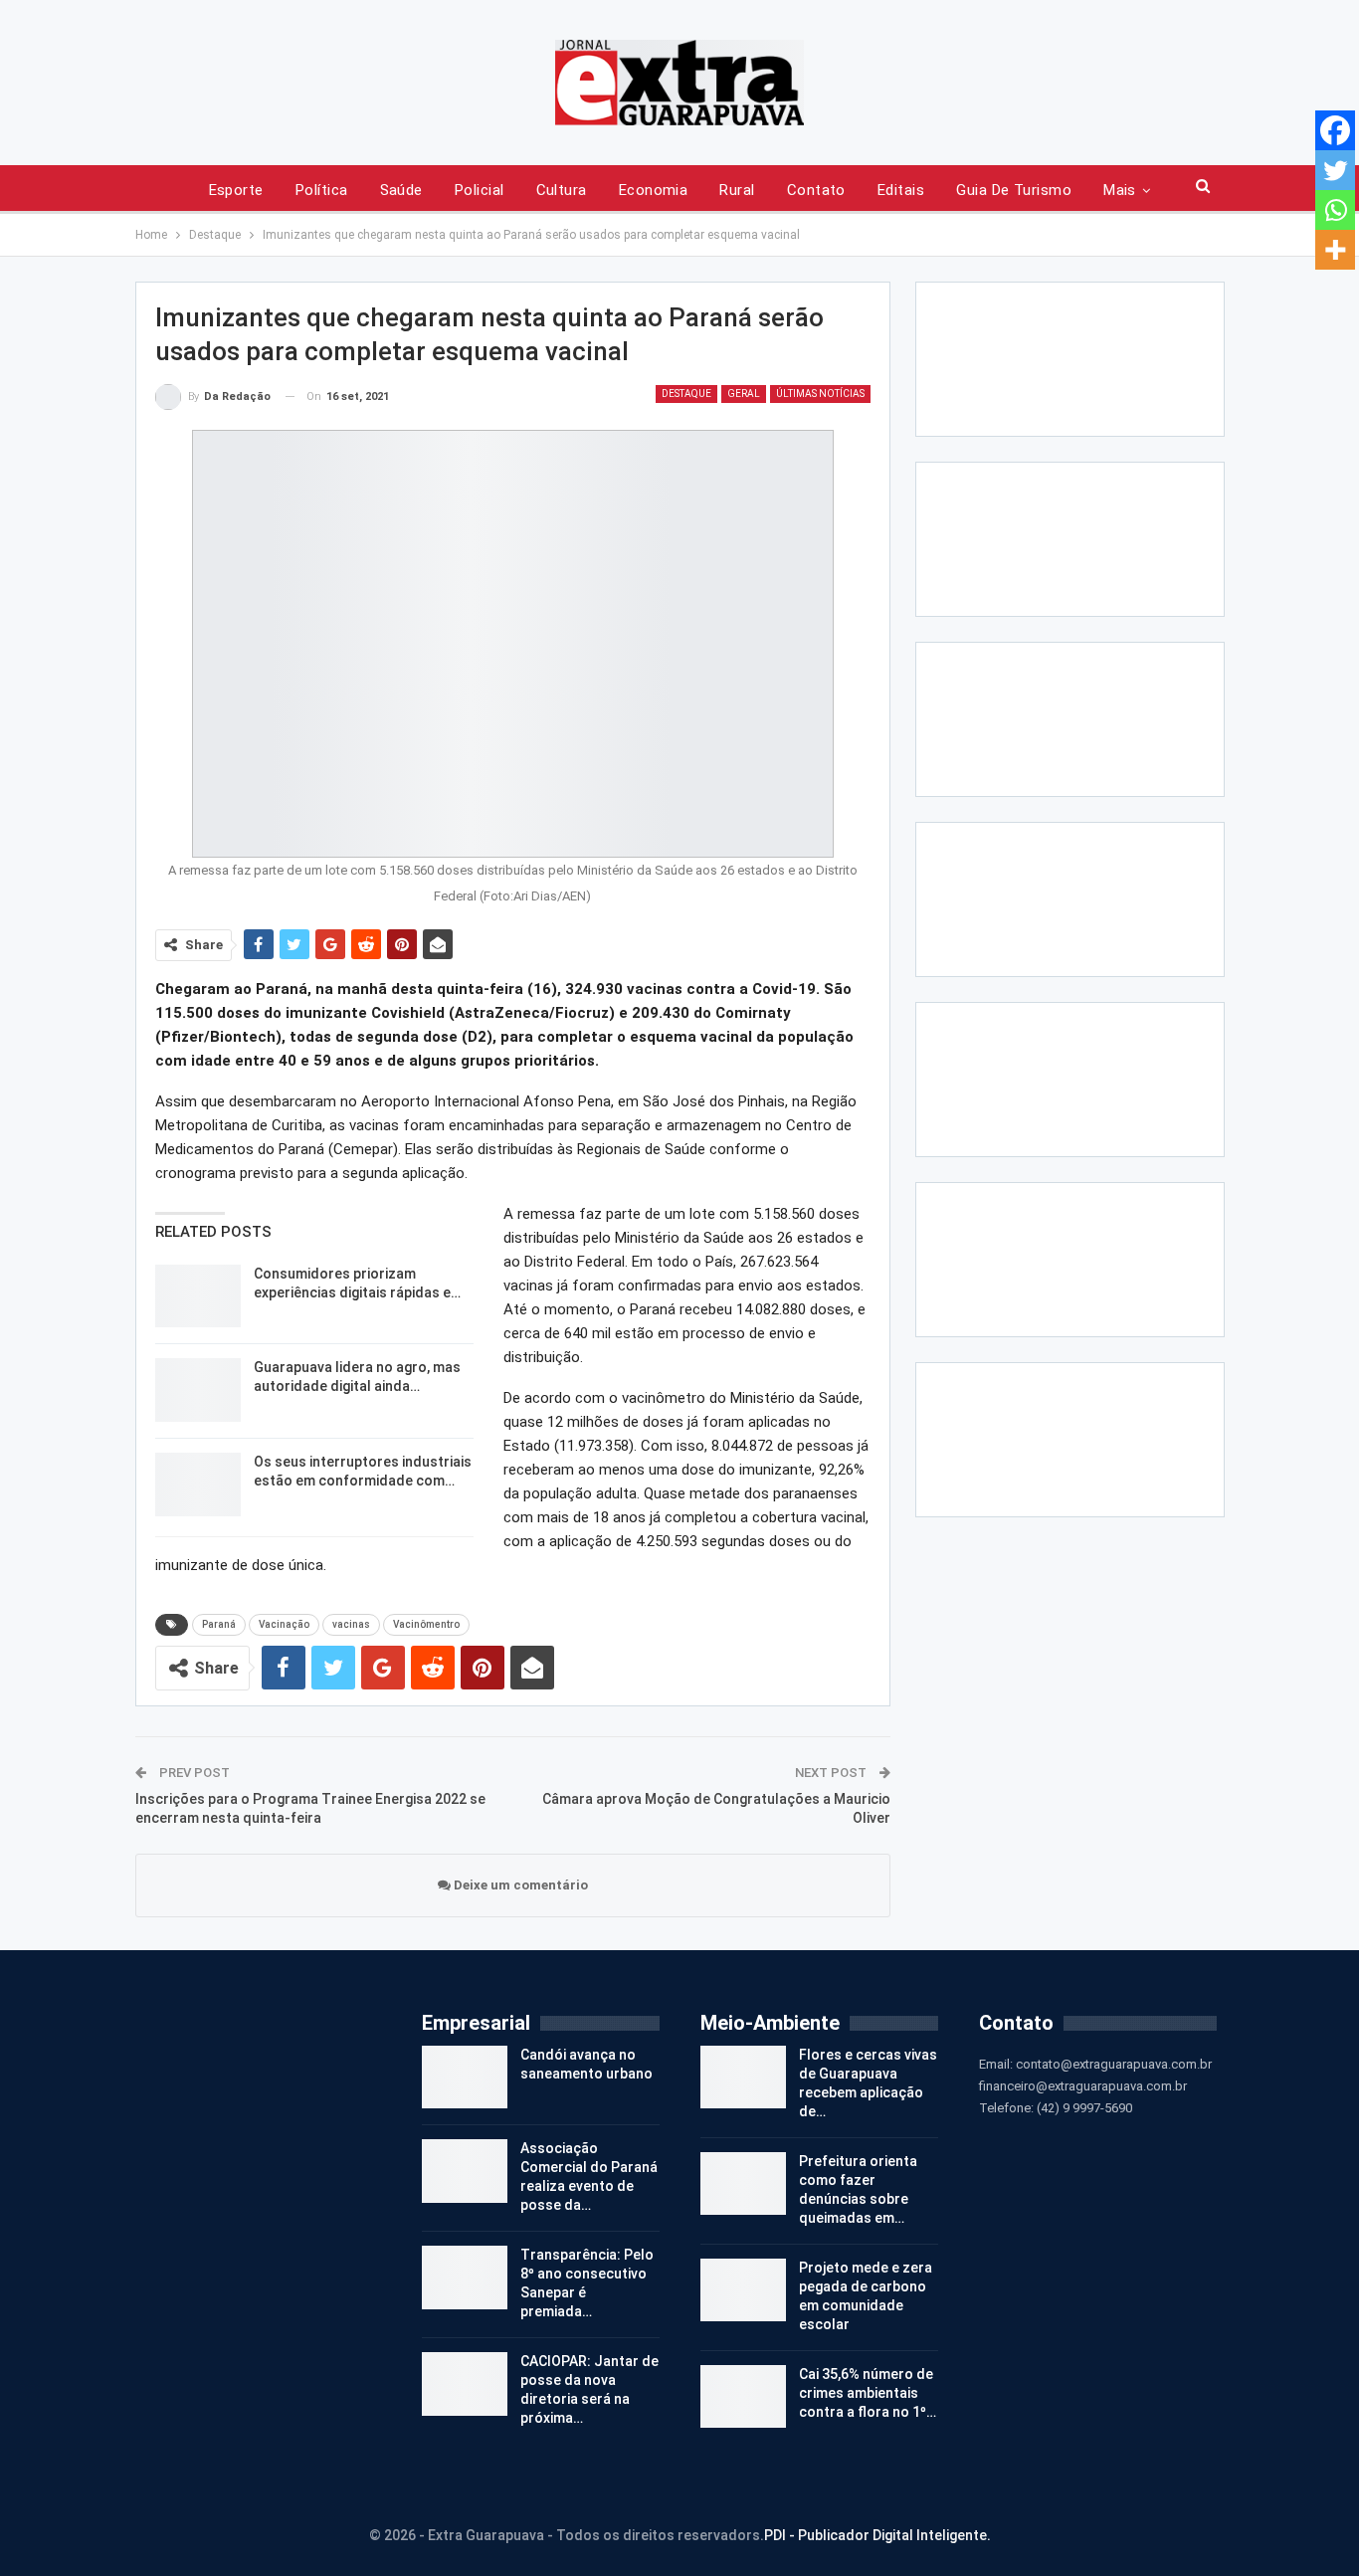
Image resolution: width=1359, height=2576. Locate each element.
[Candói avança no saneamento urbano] (465, 2078)
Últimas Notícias (820, 394)
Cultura (562, 190)
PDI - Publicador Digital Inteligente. (877, 2535)
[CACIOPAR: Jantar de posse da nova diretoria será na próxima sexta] (465, 2384)
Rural (737, 190)
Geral (744, 394)
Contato (816, 190)
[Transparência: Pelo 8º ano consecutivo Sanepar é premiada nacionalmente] (465, 2278)
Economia (654, 190)
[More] (1335, 250)
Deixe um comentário (519, 1885)
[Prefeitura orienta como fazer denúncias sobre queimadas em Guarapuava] (743, 2184)
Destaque (686, 394)
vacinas (351, 1624)
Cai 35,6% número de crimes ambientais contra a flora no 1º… (868, 2393)
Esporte (236, 190)
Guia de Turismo (1014, 190)
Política (322, 190)
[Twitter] (1335, 170)
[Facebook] (1335, 130)
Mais (1120, 190)
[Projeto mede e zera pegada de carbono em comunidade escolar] (743, 2290)
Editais (901, 190)
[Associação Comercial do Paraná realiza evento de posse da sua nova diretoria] (465, 2171)
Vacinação (284, 1624)
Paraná (219, 1624)
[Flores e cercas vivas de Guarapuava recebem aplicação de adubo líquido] (743, 2078)
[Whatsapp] (1335, 210)
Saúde (401, 190)
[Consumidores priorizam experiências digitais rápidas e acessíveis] (198, 1296)
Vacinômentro (426, 1624)
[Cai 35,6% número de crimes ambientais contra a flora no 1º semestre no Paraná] (743, 2397)
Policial (480, 190)
